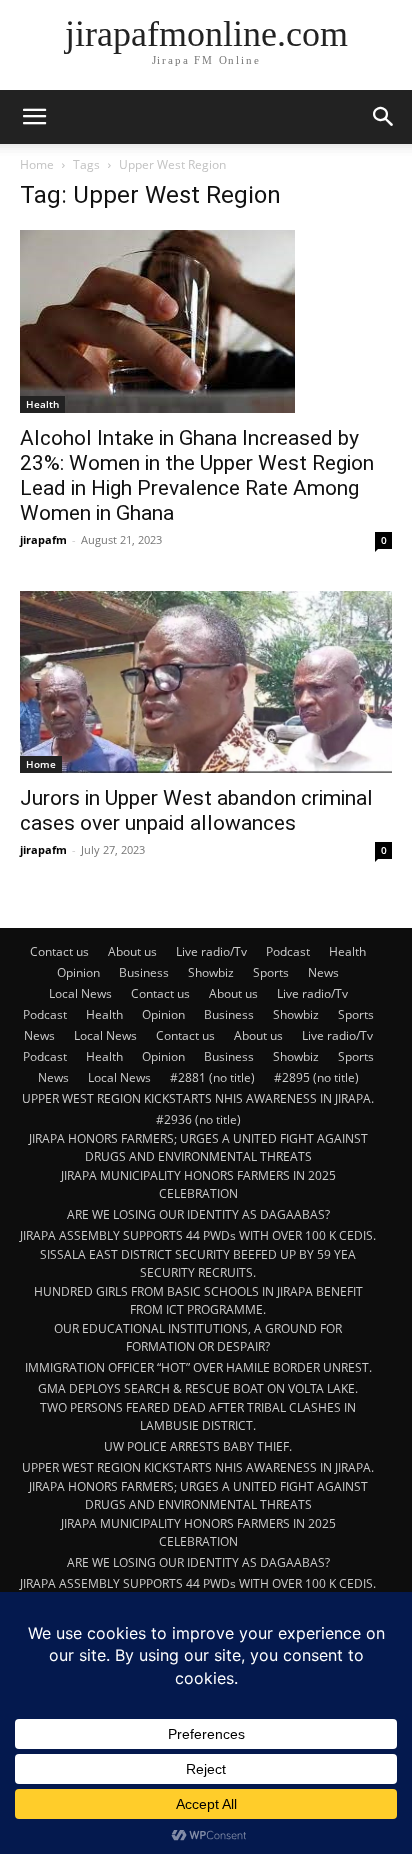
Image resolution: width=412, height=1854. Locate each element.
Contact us (59, 951)
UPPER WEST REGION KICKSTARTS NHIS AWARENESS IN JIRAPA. (198, 1098)
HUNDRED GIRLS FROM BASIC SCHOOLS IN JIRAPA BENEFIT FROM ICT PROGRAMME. (198, 1300)
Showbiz (211, 972)
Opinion (78, 972)
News (323, 972)
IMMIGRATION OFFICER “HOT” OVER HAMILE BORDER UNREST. (198, 1367)
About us (132, 951)
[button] (34, 117)
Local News (80, 993)
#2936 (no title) (198, 1119)
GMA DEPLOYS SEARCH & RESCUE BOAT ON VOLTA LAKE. (198, 1388)
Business (144, 972)
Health (42, 404)
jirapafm (43, 539)
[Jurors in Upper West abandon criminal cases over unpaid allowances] (206, 682)
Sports (271, 972)
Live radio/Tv (211, 951)
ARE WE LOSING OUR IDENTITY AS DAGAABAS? (198, 1214)
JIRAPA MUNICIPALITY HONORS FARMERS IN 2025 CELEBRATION (198, 1184)
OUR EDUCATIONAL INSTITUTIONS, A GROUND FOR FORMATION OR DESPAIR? (198, 1337)
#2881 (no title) (212, 1077)
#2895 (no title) (316, 1077)
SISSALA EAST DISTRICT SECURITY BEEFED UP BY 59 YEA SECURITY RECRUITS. (198, 1263)
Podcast (288, 951)
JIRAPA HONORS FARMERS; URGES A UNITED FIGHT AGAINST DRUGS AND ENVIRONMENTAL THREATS (198, 1147)
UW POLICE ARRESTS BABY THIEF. (198, 1446)
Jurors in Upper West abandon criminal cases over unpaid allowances (196, 810)
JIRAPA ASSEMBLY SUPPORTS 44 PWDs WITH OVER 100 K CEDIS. (198, 1235)
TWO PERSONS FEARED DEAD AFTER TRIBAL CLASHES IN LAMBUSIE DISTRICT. (198, 1416)
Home (37, 164)
